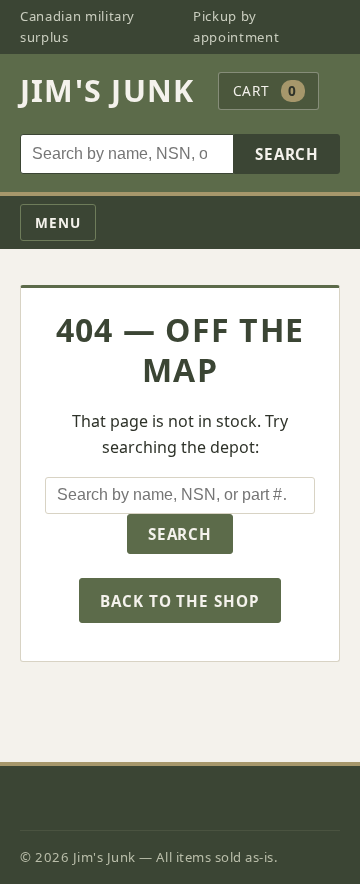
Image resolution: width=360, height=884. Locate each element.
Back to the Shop (180, 601)
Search (287, 154)
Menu (58, 222)
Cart (265, 90)
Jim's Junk (107, 90)
